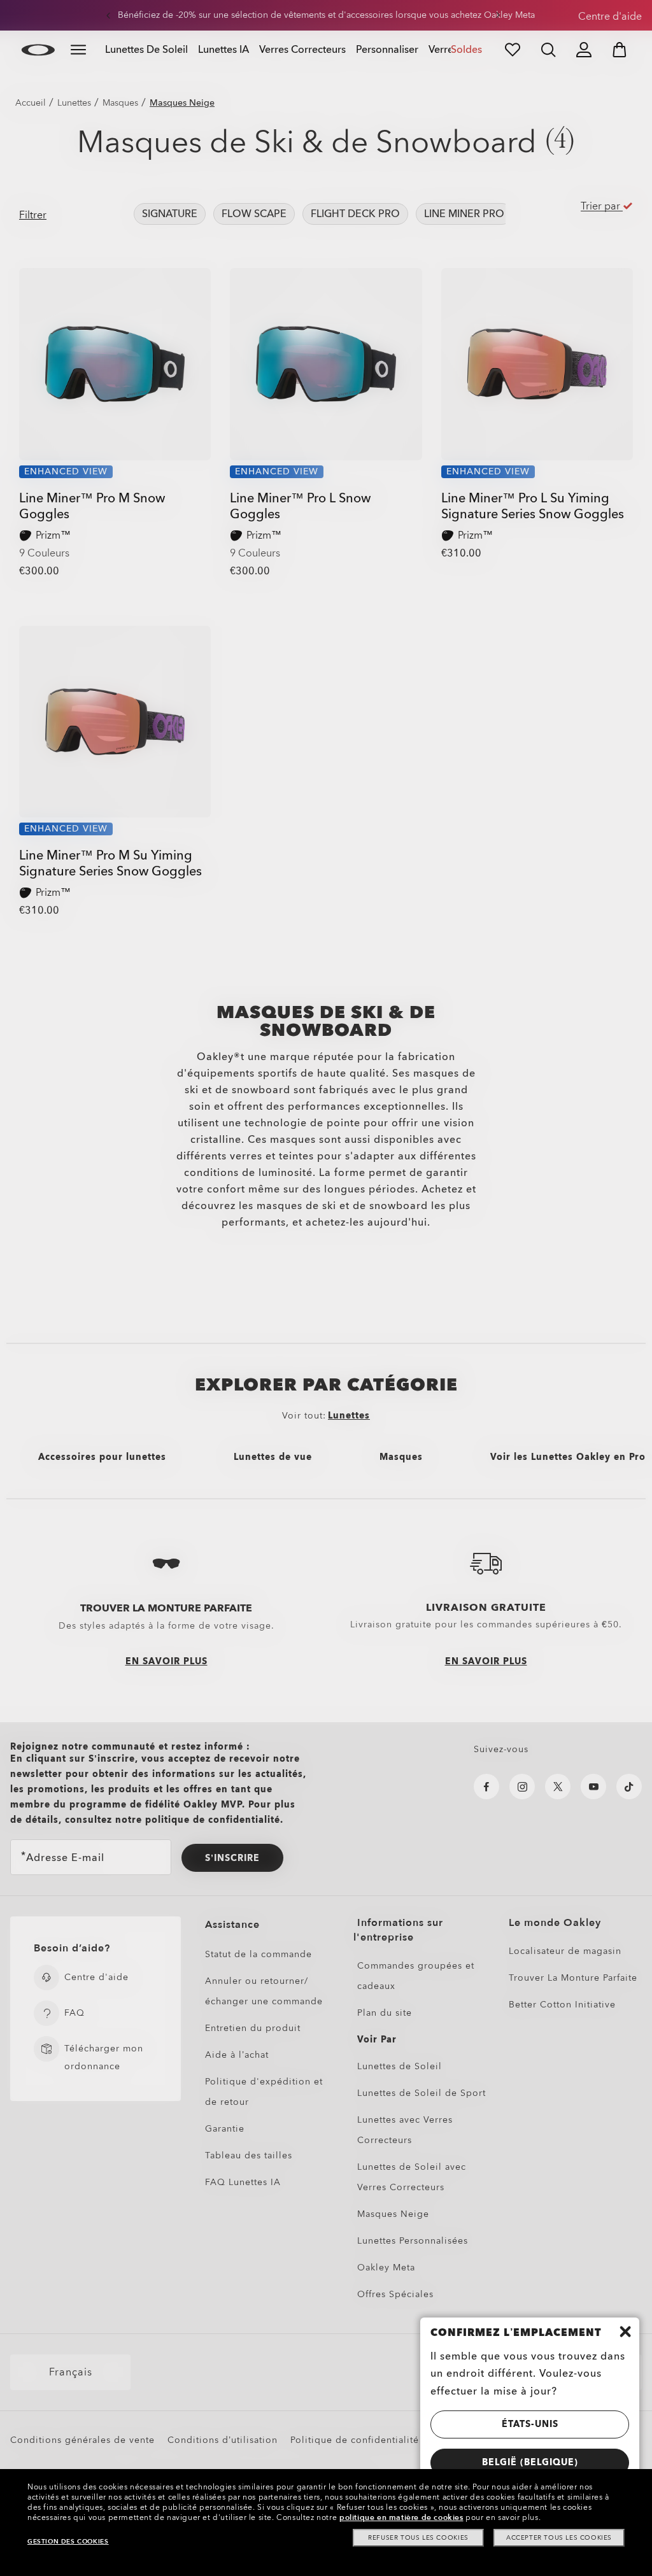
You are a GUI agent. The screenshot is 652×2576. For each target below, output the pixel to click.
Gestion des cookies (68, 2542)
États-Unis (530, 2424)
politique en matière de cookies (401, 2517)
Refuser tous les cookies (418, 2538)
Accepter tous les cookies (559, 2538)
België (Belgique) (530, 2462)
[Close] (625, 2332)
